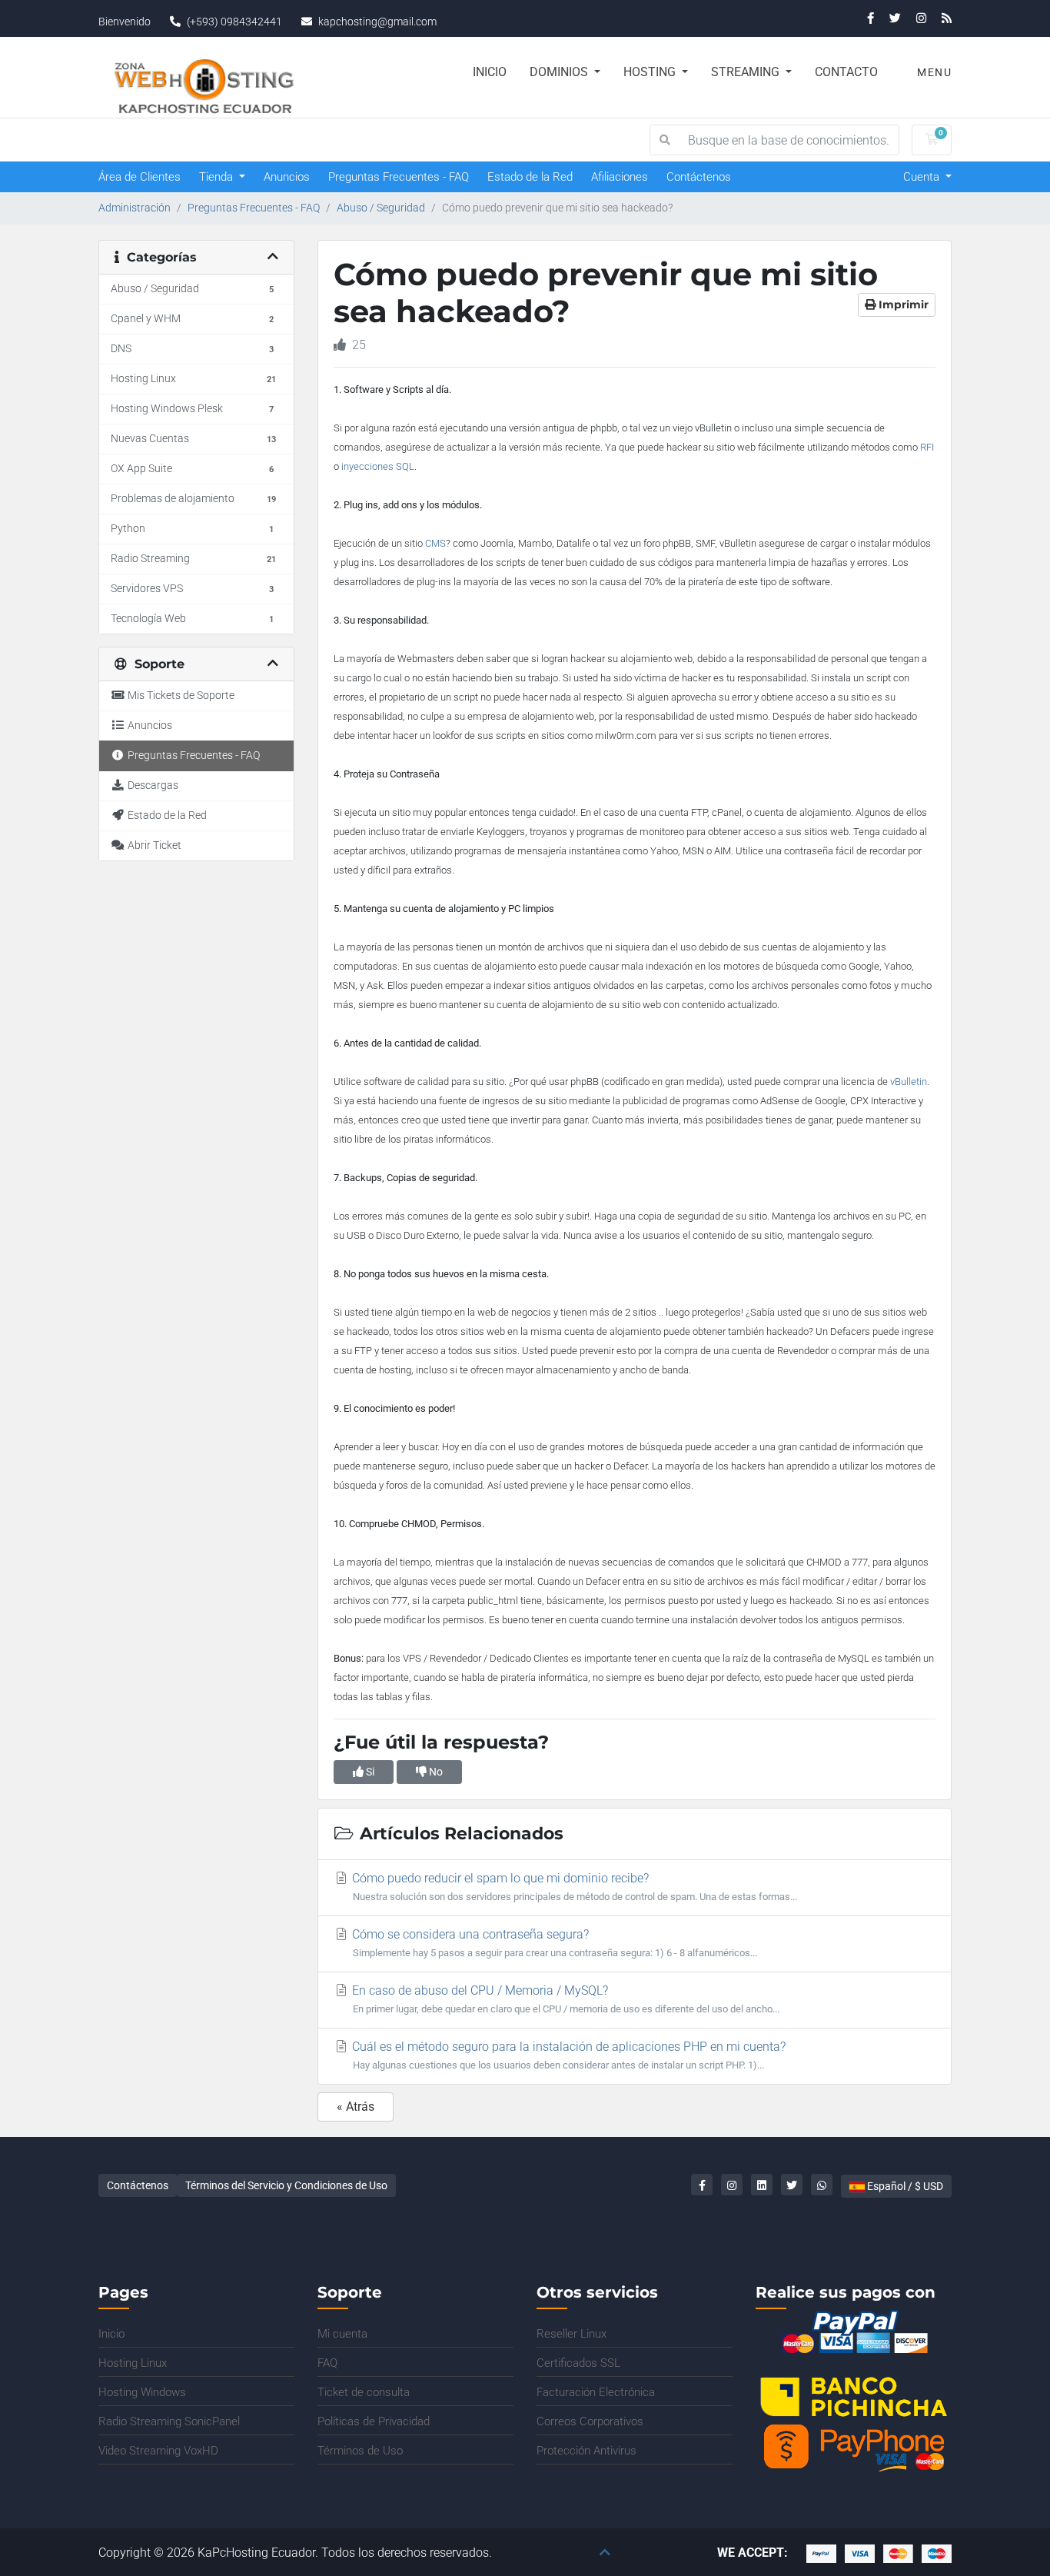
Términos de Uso (360, 2451)
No (435, 1772)
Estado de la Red (530, 177)
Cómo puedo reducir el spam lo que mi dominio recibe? (573, 1887)
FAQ (327, 2363)
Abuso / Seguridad (381, 208)
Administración (135, 208)
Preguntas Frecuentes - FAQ (399, 177)
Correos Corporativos (590, 2421)
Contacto (846, 72)
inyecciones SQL (378, 466)
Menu (933, 72)
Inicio (490, 72)
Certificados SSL (578, 2363)
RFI (927, 447)
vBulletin (909, 1082)
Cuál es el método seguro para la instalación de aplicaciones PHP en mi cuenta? (567, 2055)
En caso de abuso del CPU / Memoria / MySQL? (564, 1999)
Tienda (218, 177)
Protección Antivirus (586, 2451)
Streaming (747, 72)
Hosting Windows (142, 2392)
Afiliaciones (620, 177)
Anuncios (287, 177)
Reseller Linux (572, 2334)
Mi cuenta (342, 2334)
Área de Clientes (140, 177)
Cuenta (923, 177)
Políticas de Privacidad (374, 2421)
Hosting (651, 72)
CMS (435, 543)
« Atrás (356, 2107)
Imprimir (902, 305)
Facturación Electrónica (596, 2392)
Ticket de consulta (364, 2392)
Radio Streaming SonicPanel (169, 2421)
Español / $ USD (904, 2186)
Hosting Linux (133, 2363)
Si (369, 1772)
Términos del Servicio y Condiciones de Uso (286, 2185)
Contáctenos (699, 177)
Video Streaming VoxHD (158, 2451)
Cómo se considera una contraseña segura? (553, 1943)
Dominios (560, 72)
